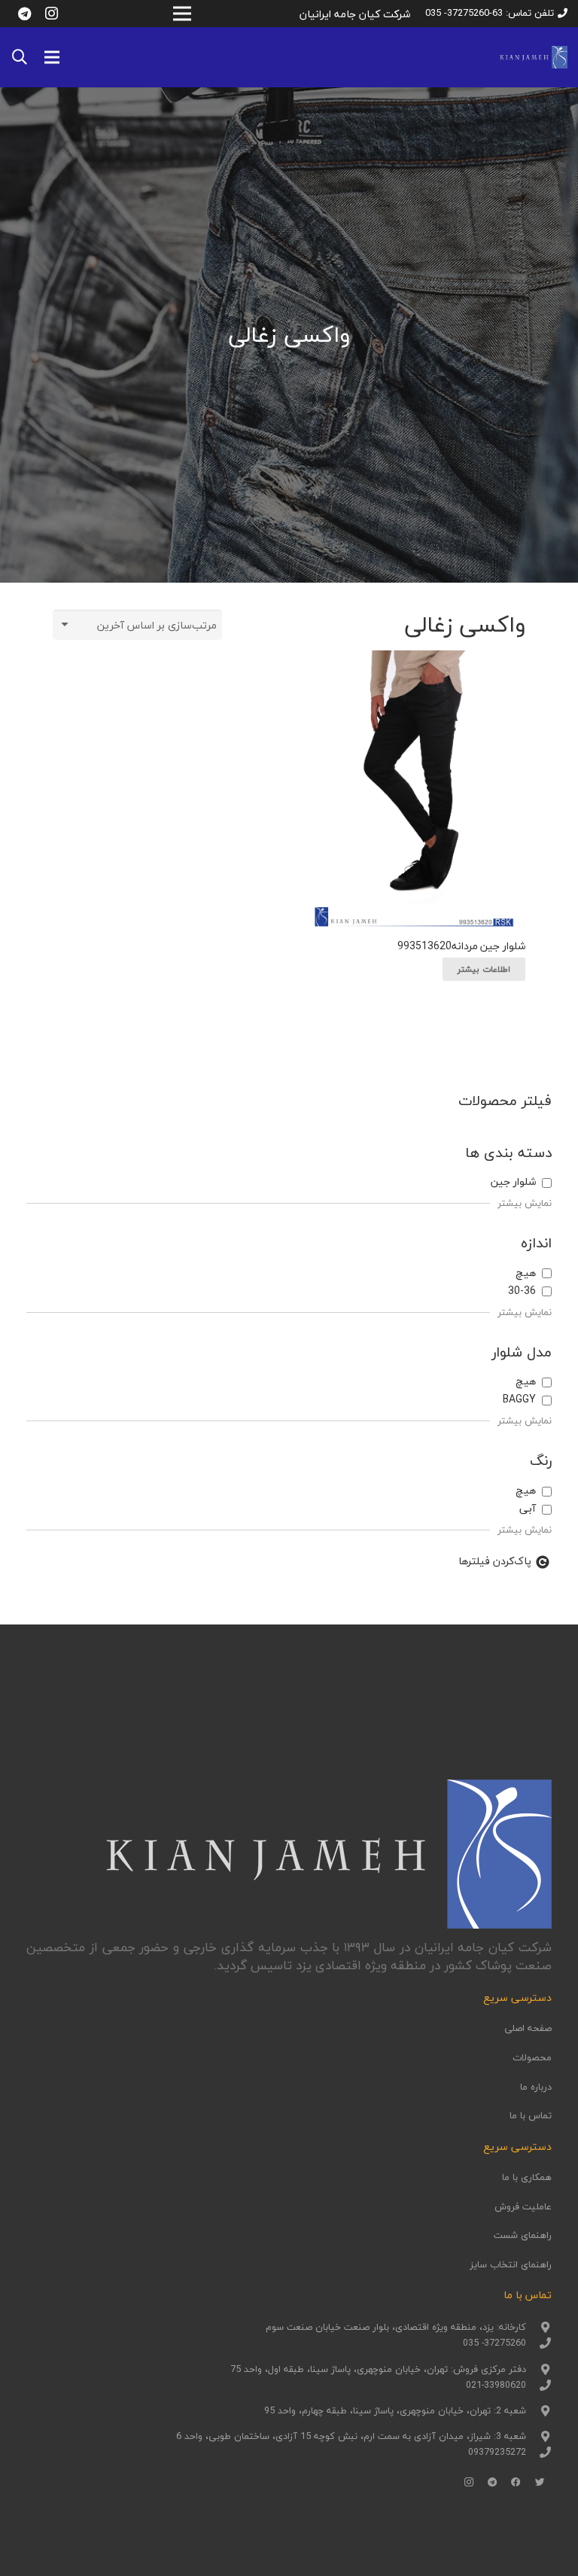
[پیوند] (533, 57)
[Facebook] (516, 2483)
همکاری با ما (527, 2177)
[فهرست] (52, 57)
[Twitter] (540, 2483)
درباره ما (536, 2087)
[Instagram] (51, 14)
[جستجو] (20, 57)
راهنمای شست (523, 2235)
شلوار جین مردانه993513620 (461, 946)
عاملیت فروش (523, 2206)
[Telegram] (24, 14)
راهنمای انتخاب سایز (511, 2264)
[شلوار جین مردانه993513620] (414, 790)
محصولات (532, 2057)
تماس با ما (531, 2115)
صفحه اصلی (528, 2028)
